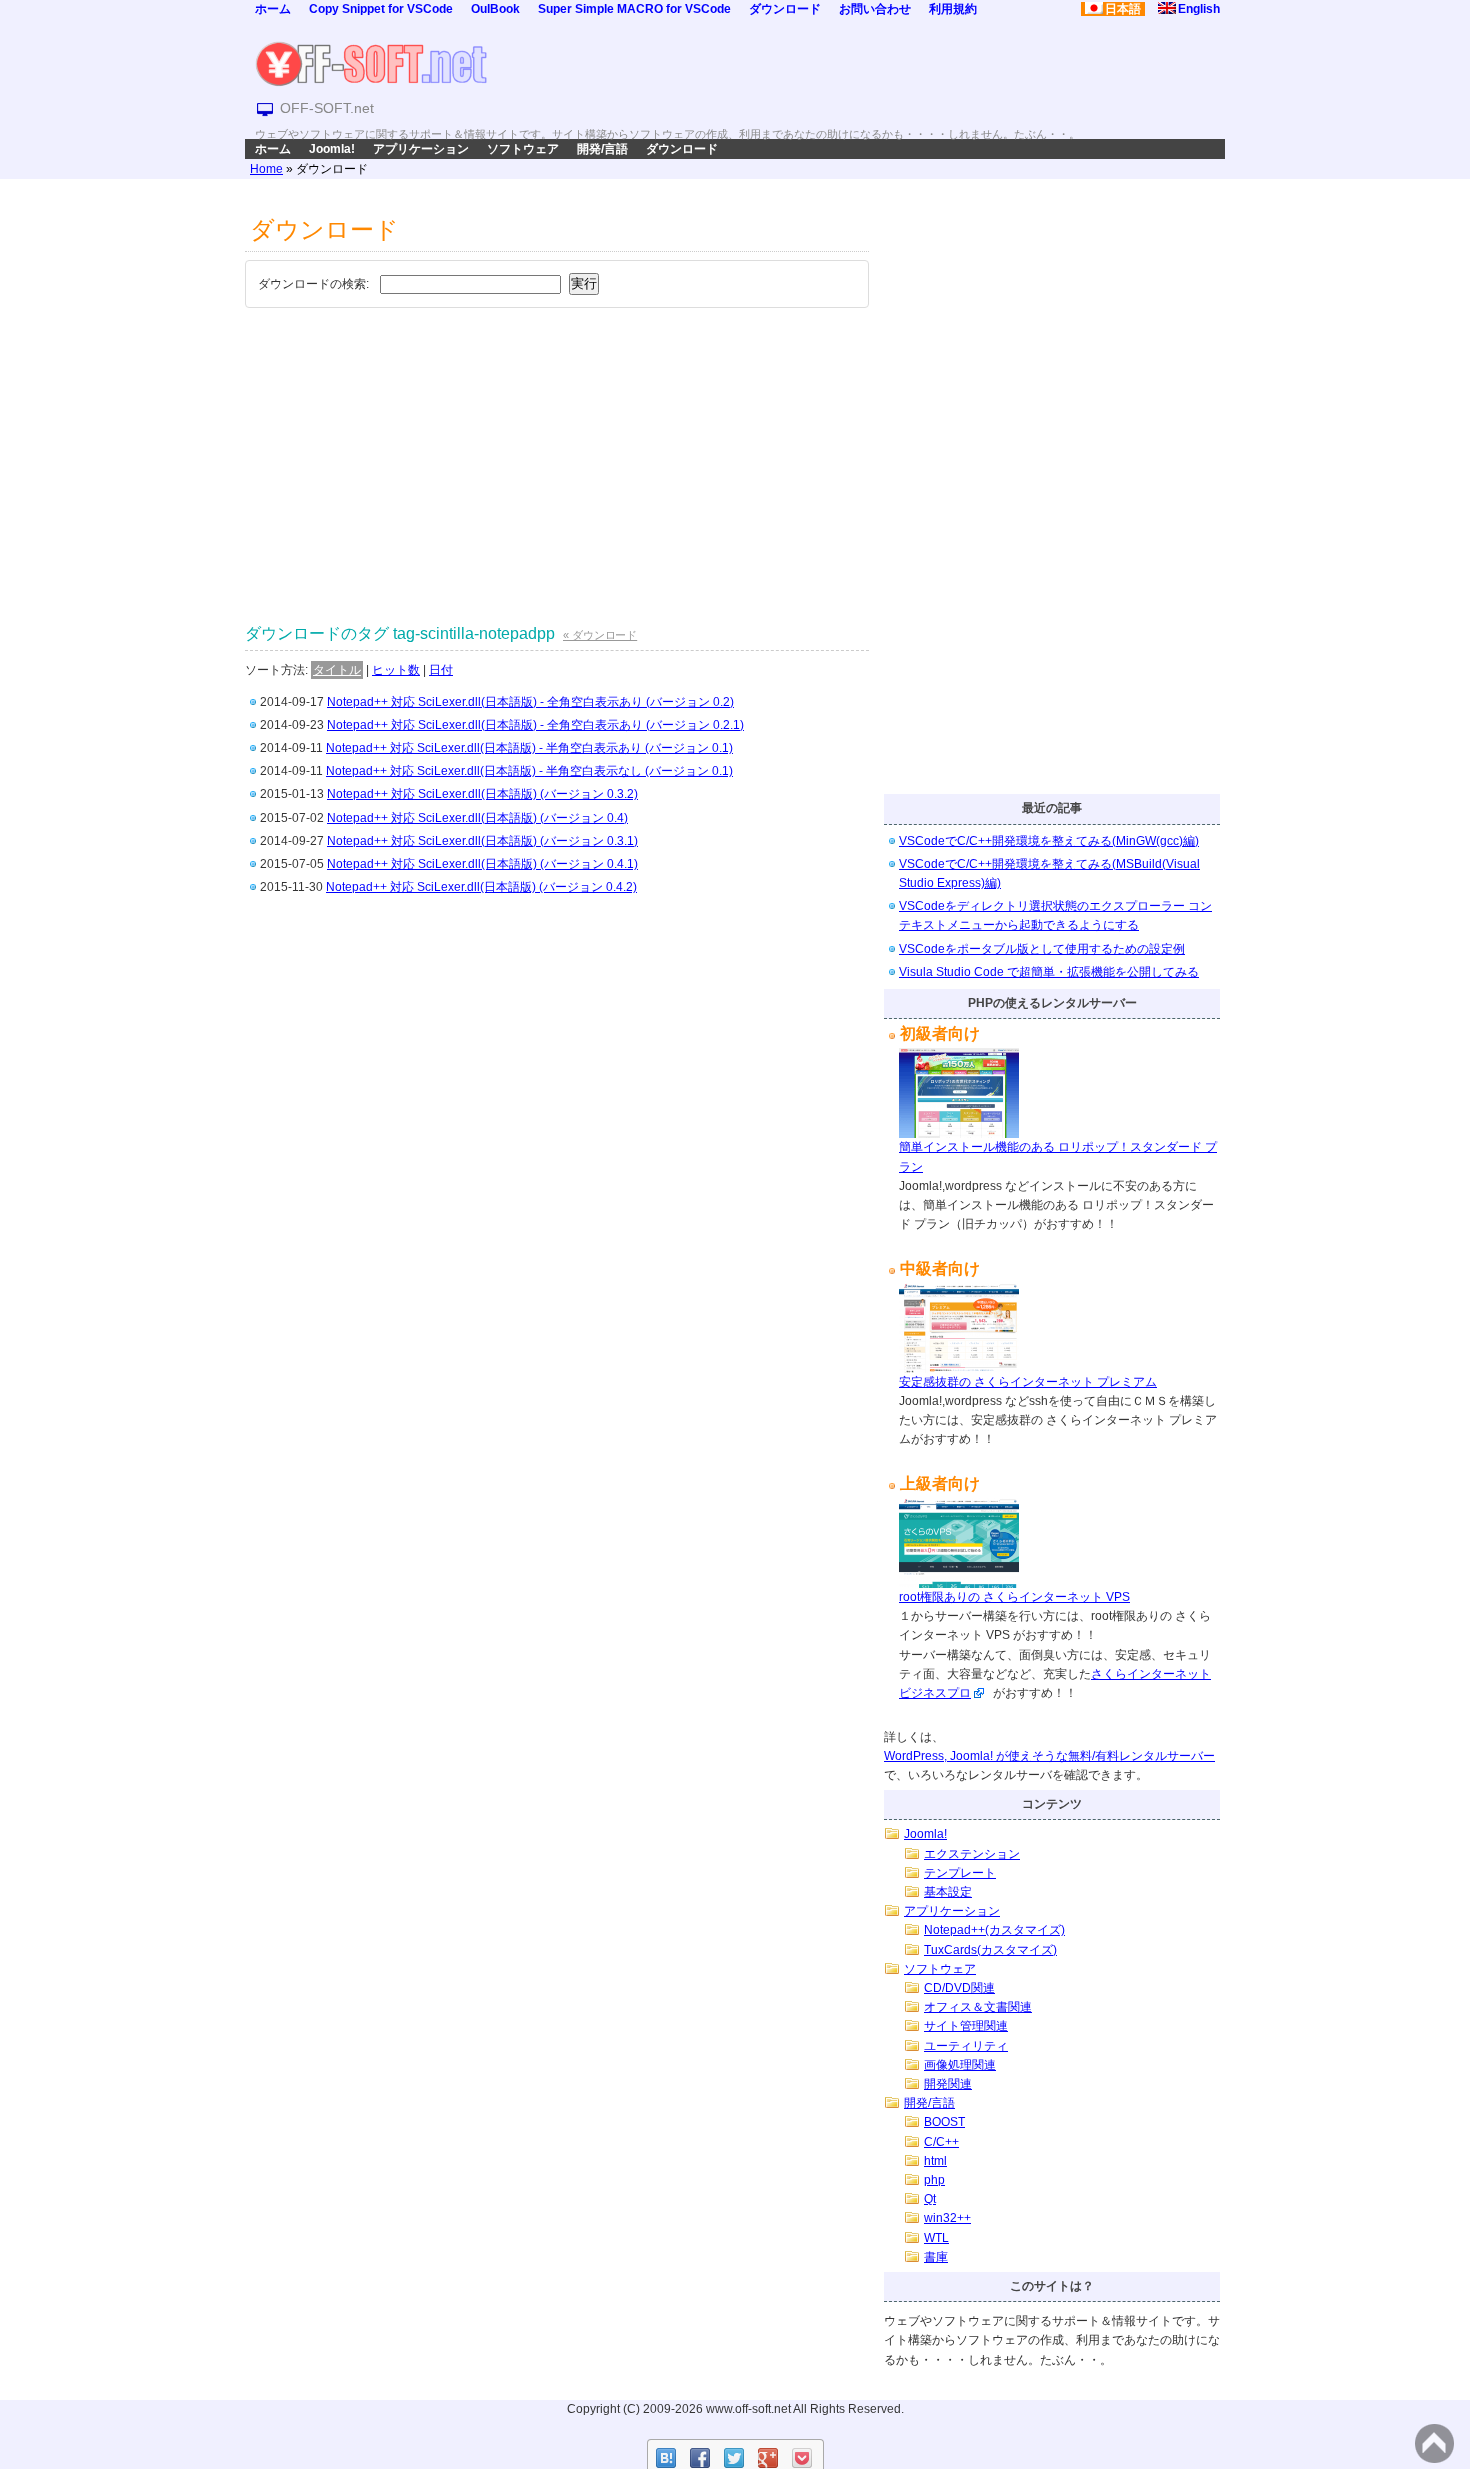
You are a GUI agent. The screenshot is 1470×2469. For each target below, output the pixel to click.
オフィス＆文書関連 (978, 2007)
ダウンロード (785, 9)
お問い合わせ (875, 9)
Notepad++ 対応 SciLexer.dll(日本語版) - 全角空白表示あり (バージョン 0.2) (530, 702)
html (935, 2161)
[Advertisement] (557, 464)
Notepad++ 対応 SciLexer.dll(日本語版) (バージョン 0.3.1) (482, 841)
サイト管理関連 (966, 2026)
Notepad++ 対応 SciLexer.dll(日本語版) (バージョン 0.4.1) (482, 864)
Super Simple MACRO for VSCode (634, 9)
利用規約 (953, 9)
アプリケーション (421, 149)
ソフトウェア (523, 149)
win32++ (947, 2218)
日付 (441, 670)
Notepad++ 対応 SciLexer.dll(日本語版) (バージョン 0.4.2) (481, 887)
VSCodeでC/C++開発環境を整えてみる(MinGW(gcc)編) (1049, 841)
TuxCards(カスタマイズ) (990, 1950)
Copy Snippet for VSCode (381, 9)
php (934, 2180)
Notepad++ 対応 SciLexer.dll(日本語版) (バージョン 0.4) (477, 818)
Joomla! (332, 149)
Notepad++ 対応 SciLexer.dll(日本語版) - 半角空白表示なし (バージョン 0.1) (529, 771)
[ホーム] (371, 63)
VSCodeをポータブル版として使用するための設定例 (1042, 949)
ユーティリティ (966, 2046)
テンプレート (960, 1873)
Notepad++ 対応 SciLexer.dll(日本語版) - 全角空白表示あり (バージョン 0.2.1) (535, 725)
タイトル (337, 670)
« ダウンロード (600, 635)
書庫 (936, 2257)
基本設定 (948, 1892)
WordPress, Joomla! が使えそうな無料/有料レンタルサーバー (1049, 1756)
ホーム (273, 9)
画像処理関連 (960, 2065)
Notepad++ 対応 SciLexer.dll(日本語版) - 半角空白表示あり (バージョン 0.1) (529, 748)
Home (266, 169)
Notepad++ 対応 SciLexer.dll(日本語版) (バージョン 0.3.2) (482, 794)
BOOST (944, 2122)
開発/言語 (602, 149)
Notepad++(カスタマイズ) (994, 1930)
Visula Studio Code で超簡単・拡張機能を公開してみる (1049, 972)
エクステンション (972, 1854)
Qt (930, 2199)
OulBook (495, 9)
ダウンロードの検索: (313, 284)
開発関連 (948, 2084)
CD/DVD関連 (959, 1988)
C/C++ (941, 2142)
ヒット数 (396, 670)
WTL (936, 2238)
